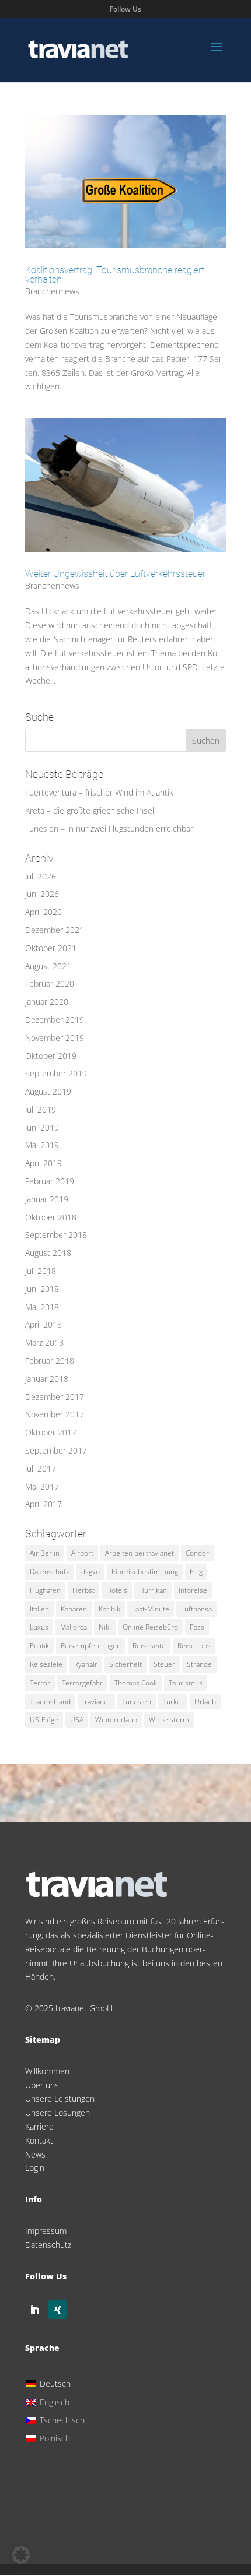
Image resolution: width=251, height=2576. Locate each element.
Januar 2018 (47, 1379)
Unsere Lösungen (57, 2112)
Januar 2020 (47, 1002)
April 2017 (43, 1504)
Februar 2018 (50, 1361)
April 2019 (43, 1163)
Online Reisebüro (150, 1627)
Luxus (39, 1627)
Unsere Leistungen (60, 2098)
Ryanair (86, 1664)
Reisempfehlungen (91, 1646)
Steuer (164, 1664)
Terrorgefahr (82, 1683)
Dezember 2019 (55, 1020)
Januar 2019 (47, 1199)
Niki (105, 1627)
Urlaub (205, 1702)
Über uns (42, 2085)
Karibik (109, 1609)
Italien (39, 1609)
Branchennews (52, 291)
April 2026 (43, 912)
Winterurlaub (116, 1720)
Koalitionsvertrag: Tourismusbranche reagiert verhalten (115, 275)
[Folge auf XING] (58, 2310)
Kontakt (39, 2140)
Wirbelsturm (169, 1720)
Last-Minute (151, 1609)
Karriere (39, 2126)
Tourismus (186, 1683)
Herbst (83, 1590)
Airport (82, 1553)
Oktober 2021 (51, 948)
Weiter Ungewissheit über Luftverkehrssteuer (115, 574)
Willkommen (47, 2071)
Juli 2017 (41, 1468)
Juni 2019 (42, 1127)
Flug (196, 1572)
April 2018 (43, 1324)
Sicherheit (125, 1664)
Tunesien (137, 1702)
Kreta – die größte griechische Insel (90, 810)
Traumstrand (50, 1702)
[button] (21, 2555)
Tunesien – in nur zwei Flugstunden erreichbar (109, 828)
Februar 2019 (50, 1181)
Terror (40, 1683)
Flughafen (45, 1590)
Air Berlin (45, 1553)
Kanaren (74, 1609)
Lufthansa (196, 1609)
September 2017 (56, 1450)
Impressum (46, 2231)
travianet (96, 1702)
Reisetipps (194, 1646)
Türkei (173, 1702)
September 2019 (56, 1073)
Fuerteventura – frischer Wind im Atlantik (99, 792)
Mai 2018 (42, 1307)
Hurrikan (153, 1590)
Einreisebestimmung (145, 1572)
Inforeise (193, 1590)
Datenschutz (50, 1572)
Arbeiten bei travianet (140, 1553)
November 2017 (55, 1414)
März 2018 (44, 1342)
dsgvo (90, 1572)
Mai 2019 (42, 1145)
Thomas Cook (136, 1683)
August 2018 (48, 1253)
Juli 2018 (41, 1271)
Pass (197, 1627)
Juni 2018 (42, 1289)
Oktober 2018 (51, 1217)
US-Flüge (44, 1720)
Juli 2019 (41, 1109)
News (35, 2154)
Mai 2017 (42, 1486)
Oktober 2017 (51, 1432)
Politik (39, 1646)
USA (77, 1720)
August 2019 (48, 1091)
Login (35, 2168)
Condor (197, 1553)
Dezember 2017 (55, 1397)
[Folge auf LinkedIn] (34, 2310)
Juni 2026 (42, 894)
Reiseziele (46, 1664)
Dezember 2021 (55, 930)
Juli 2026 (41, 876)
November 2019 (55, 1038)
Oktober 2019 (51, 1056)
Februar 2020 (50, 983)
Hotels (117, 1590)
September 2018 (56, 1235)
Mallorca (74, 1627)
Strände (199, 1664)
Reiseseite (149, 1646)
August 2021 (48, 966)
